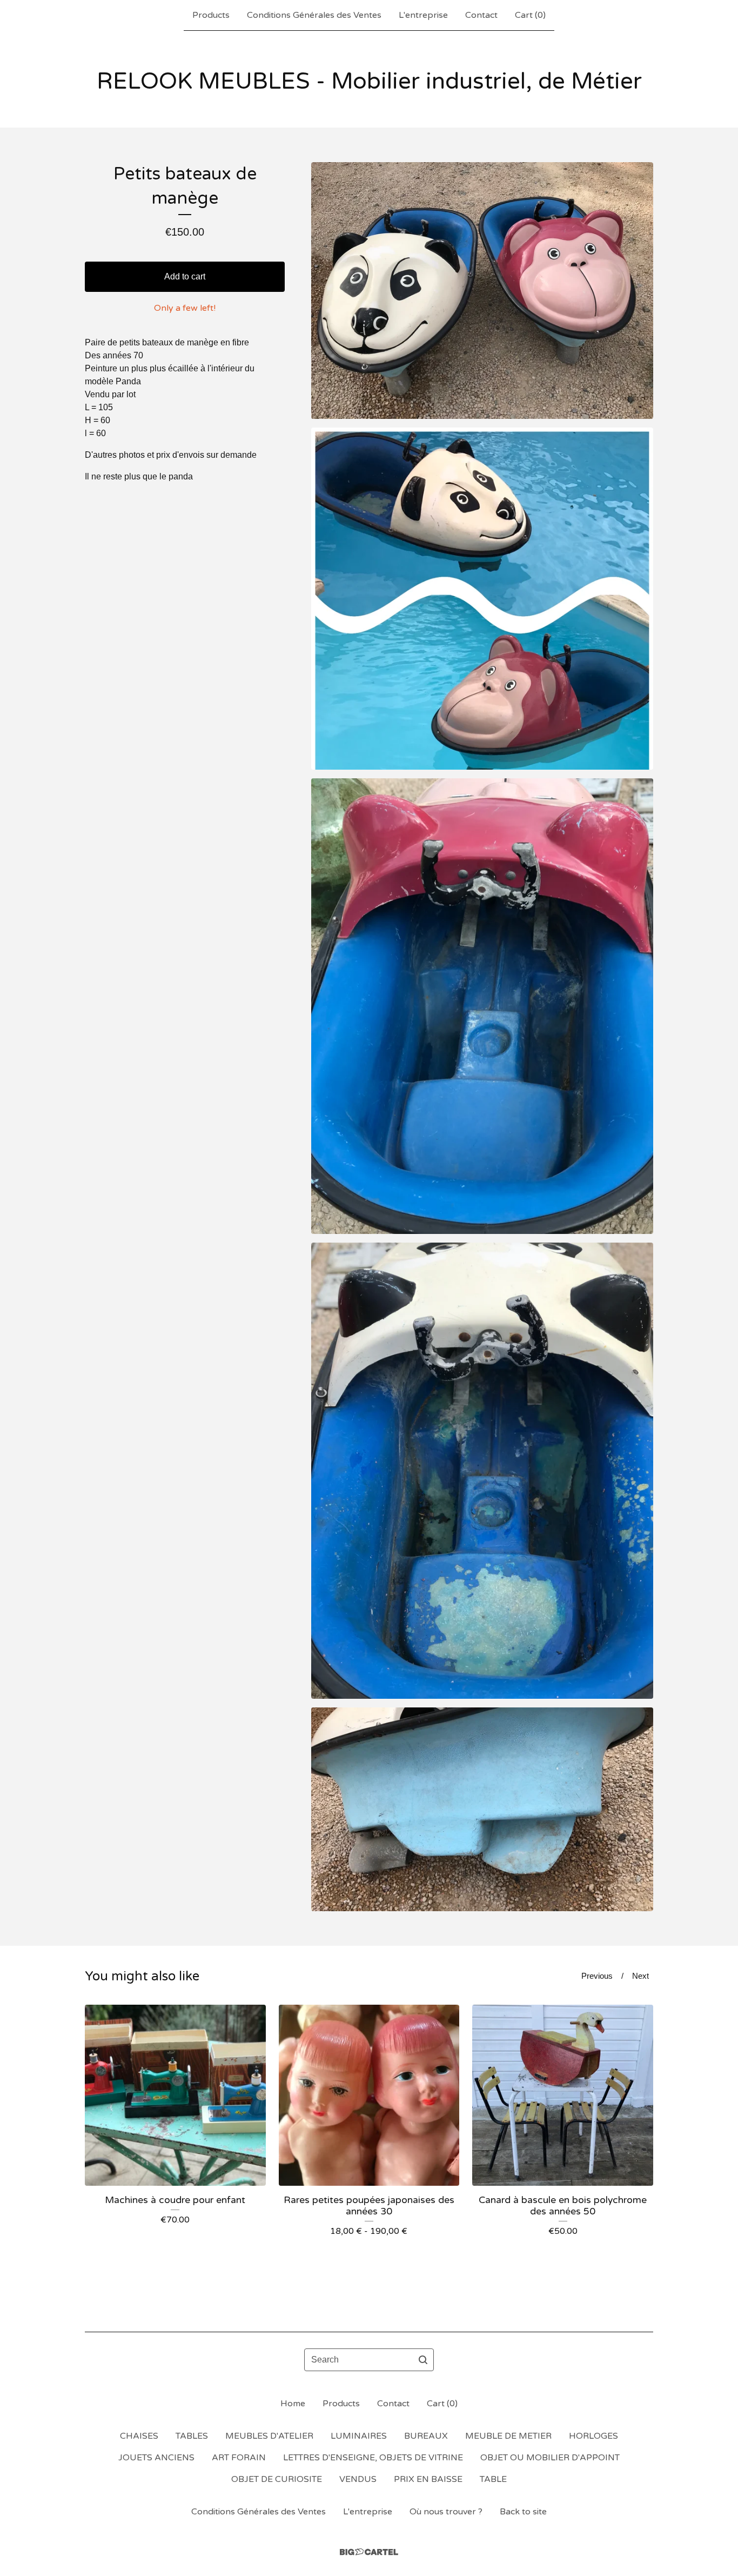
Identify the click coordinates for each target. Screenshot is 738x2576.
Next (640, 1976)
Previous (597, 1976)
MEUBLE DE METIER (508, 2436)
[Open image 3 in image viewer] (482, 1006)
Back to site (523, 2512)
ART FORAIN (239, 2458)
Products (211, 15)
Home (293, 2404)
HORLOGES (593, 2436)
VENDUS (358, 2479)
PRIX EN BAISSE (428, 2479)
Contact (481, 15)
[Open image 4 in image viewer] (482, 1471)
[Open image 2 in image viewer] (482, 599)
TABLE (493, 2479)
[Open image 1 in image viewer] (482, 291)
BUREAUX (426, 2436)
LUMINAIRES (359, 2436)
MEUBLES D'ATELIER (269, 2436)
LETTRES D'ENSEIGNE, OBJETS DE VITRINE (373, 2458)
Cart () (530, 15)
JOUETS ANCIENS (156, 2458)
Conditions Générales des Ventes (314, 15)
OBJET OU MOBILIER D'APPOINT (550, 2458)
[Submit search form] (423, 2360)
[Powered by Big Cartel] (369, 2552)
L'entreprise (423, 15)
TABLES (192, 2436)
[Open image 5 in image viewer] (482, 1809)
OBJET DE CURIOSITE (277, 2479)
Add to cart (185, 276)
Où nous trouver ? (446, 2512)
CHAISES (139, 2436)
